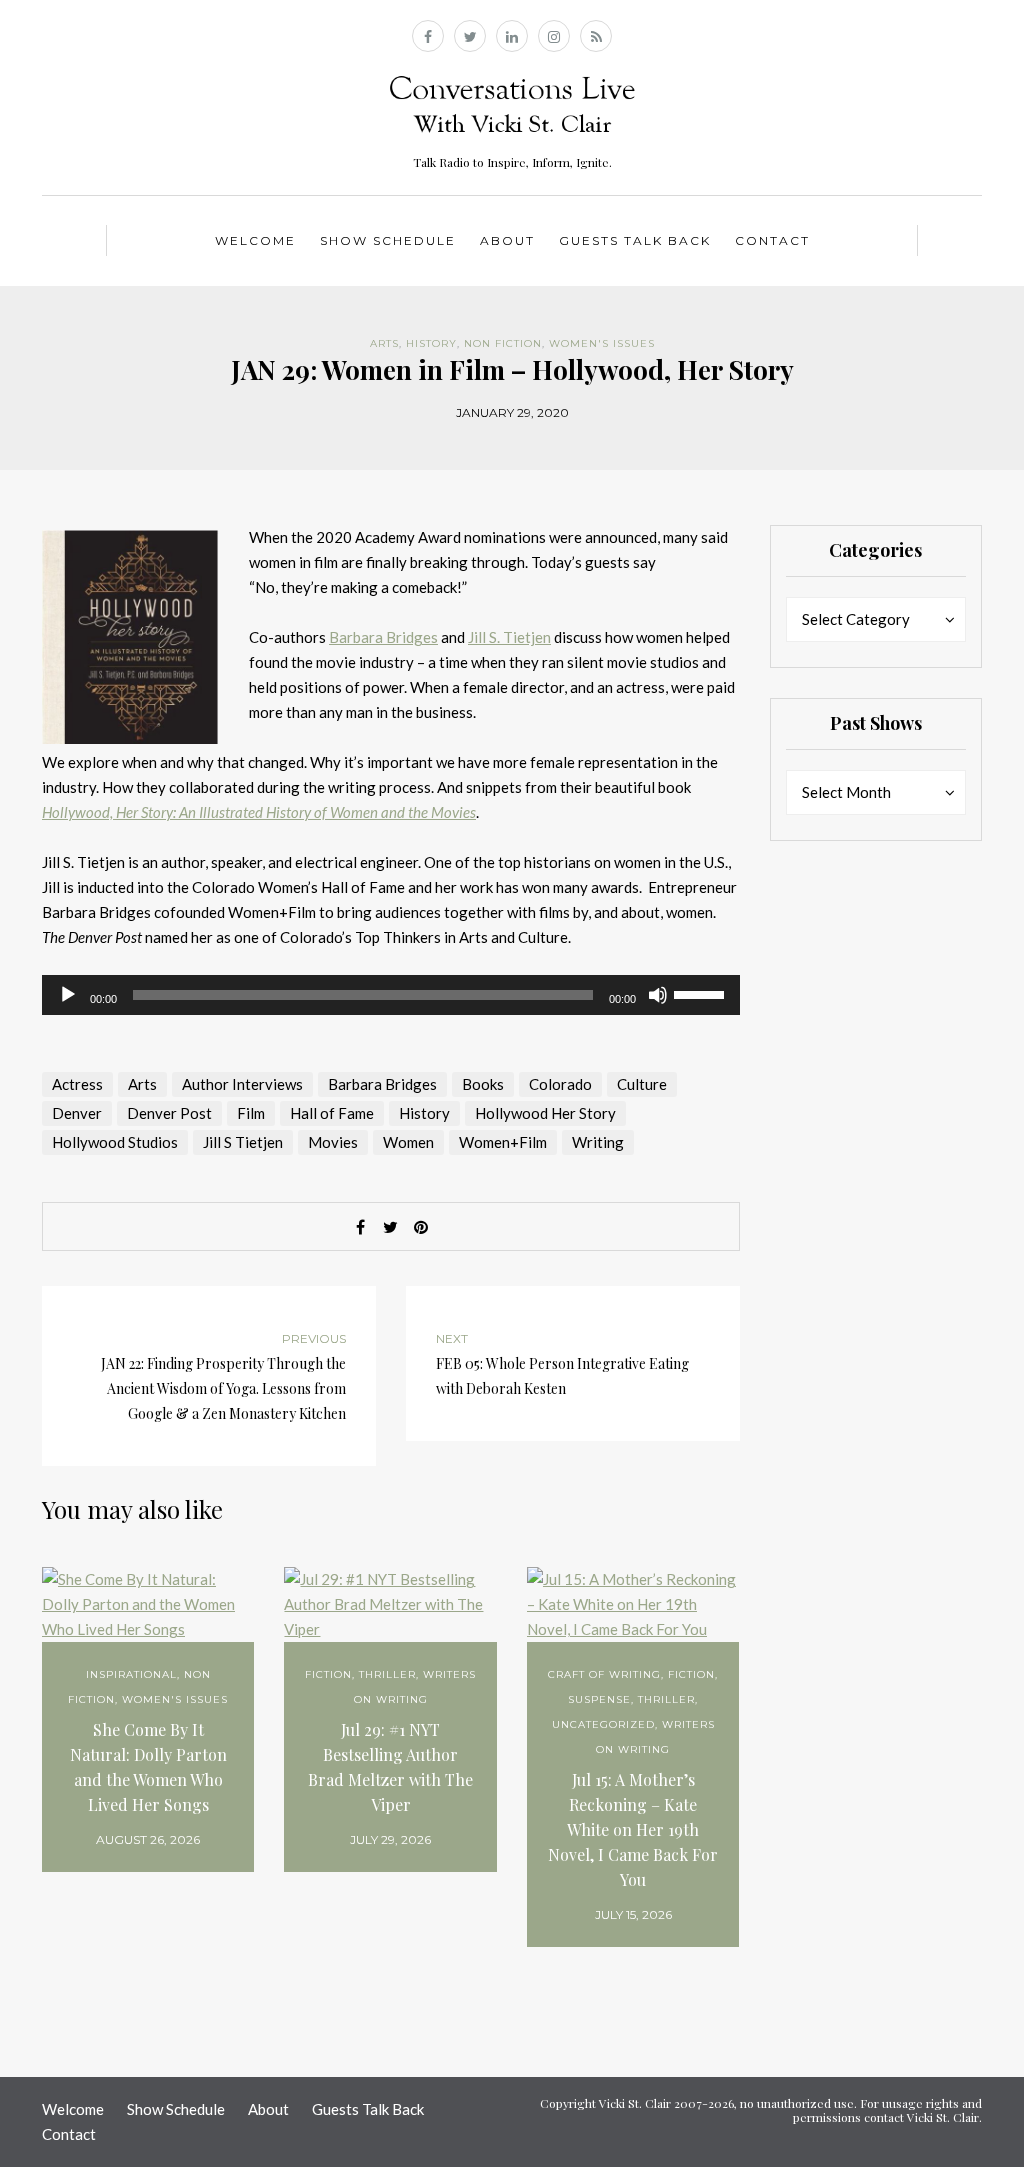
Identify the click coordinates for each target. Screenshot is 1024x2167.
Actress (77, 1084)
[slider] (702, 993)
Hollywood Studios (115, 1142)
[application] (391, 995)
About (507, 240)
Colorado (560, 1084)
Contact (772, 240)
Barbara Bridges (383, 637)
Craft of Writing (604, 1674)
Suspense (599, 1699)
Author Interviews (242, 1084)
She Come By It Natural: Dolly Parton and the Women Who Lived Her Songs (148, 1767)
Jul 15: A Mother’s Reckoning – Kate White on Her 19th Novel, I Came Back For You (633, 1829)
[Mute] (658, 995)
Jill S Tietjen (243, 1142)
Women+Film (503, 1142)
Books (483, 1084)
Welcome (255, 240)
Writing (598, 1142)
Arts (384, 343)
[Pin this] (421, 1227)
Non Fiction (503, 343)
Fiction (328, 1674)
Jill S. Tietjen (509, 637)
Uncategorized (603, 1724)
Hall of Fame (332, 1113)
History (431, 343)
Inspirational (131, 1674)
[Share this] (361, 1227)
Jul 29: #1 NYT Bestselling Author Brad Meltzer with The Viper (390, 1767)
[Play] (68, 995)
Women (408, 1142)
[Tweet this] (391, 1227)
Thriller (387, 1674)
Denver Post (169, 1113)
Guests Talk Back (635, 240)
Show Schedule (388, 240)
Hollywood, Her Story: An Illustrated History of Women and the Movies (259, 812)
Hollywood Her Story (545, 1113)
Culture (642, 1084)
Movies (333, 1142)
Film (251, 1113)
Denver (77, 1113)
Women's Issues (602, 343)
